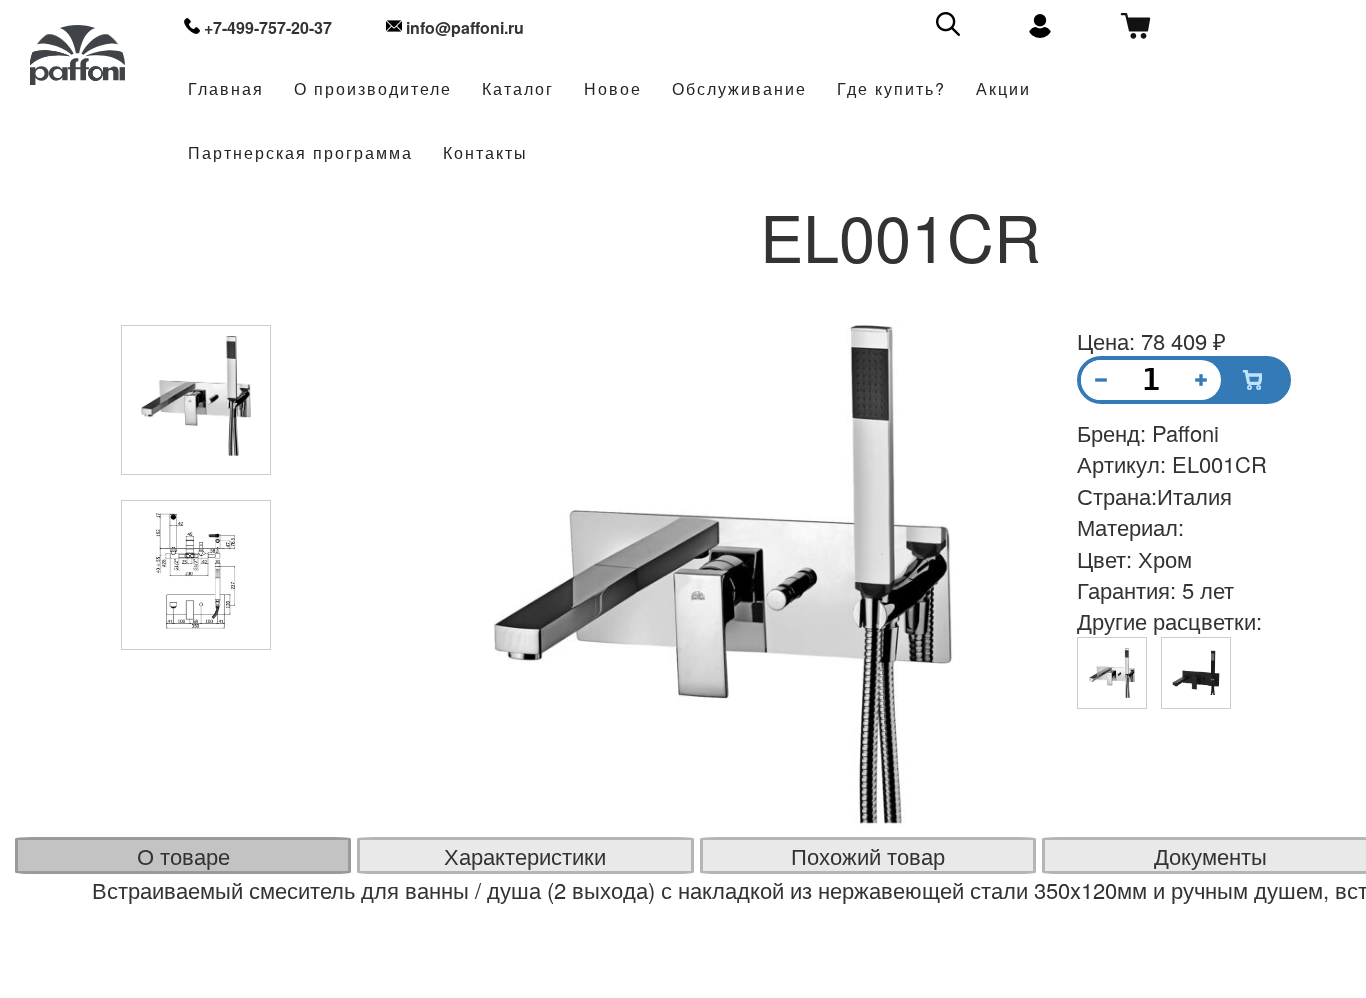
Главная (226, 89)
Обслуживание (739, 89)
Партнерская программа (300, 153)
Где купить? (891, 89)
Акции (1003, 89)
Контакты (485, 153)
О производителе (373, 89)
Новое (613, 89)
